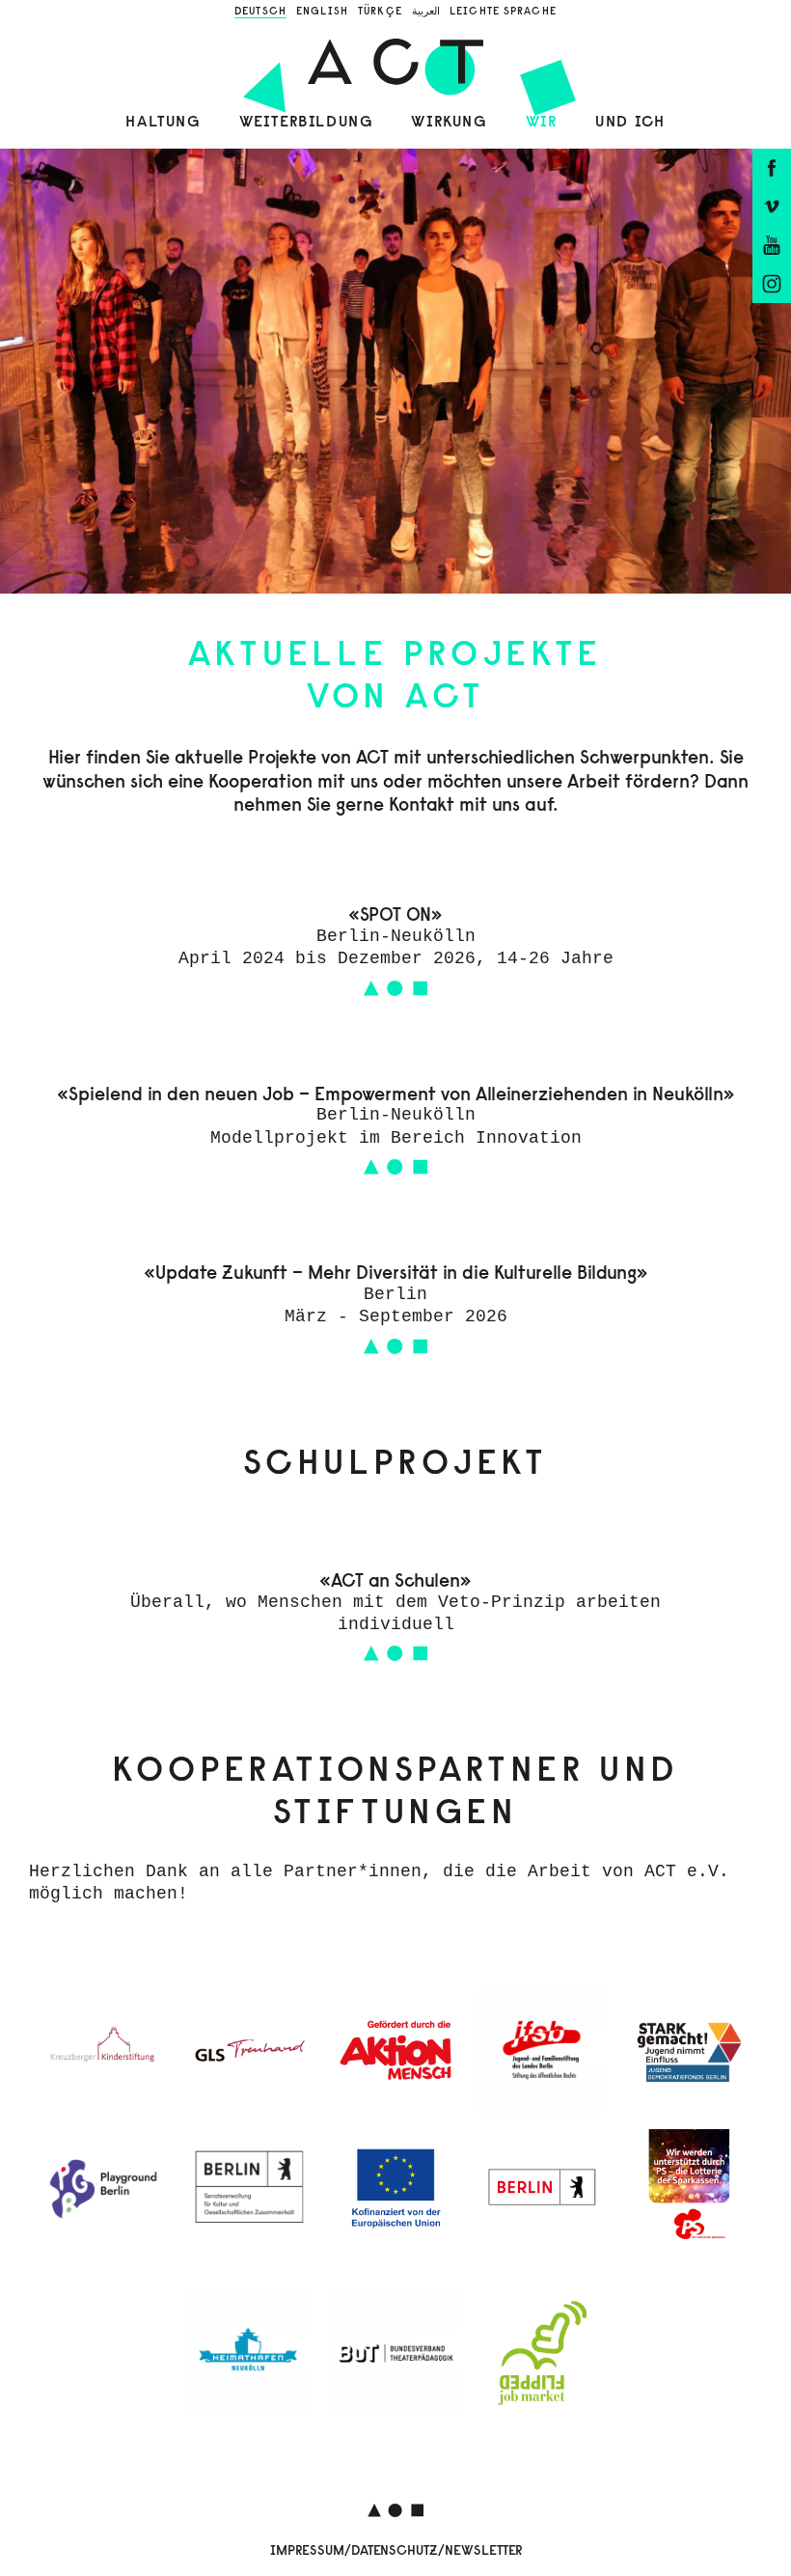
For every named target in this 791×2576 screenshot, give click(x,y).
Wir (542, 122)
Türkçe (380, 11)
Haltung (163, 122)
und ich (630, 122)
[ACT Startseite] (395, 62)
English (322, 11)
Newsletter (483, 2550)
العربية (426, 11)
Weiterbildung (306, 122)
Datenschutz (395, 2550)
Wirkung (449, 122)
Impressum (307, 2550)
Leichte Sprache (503, 11)
